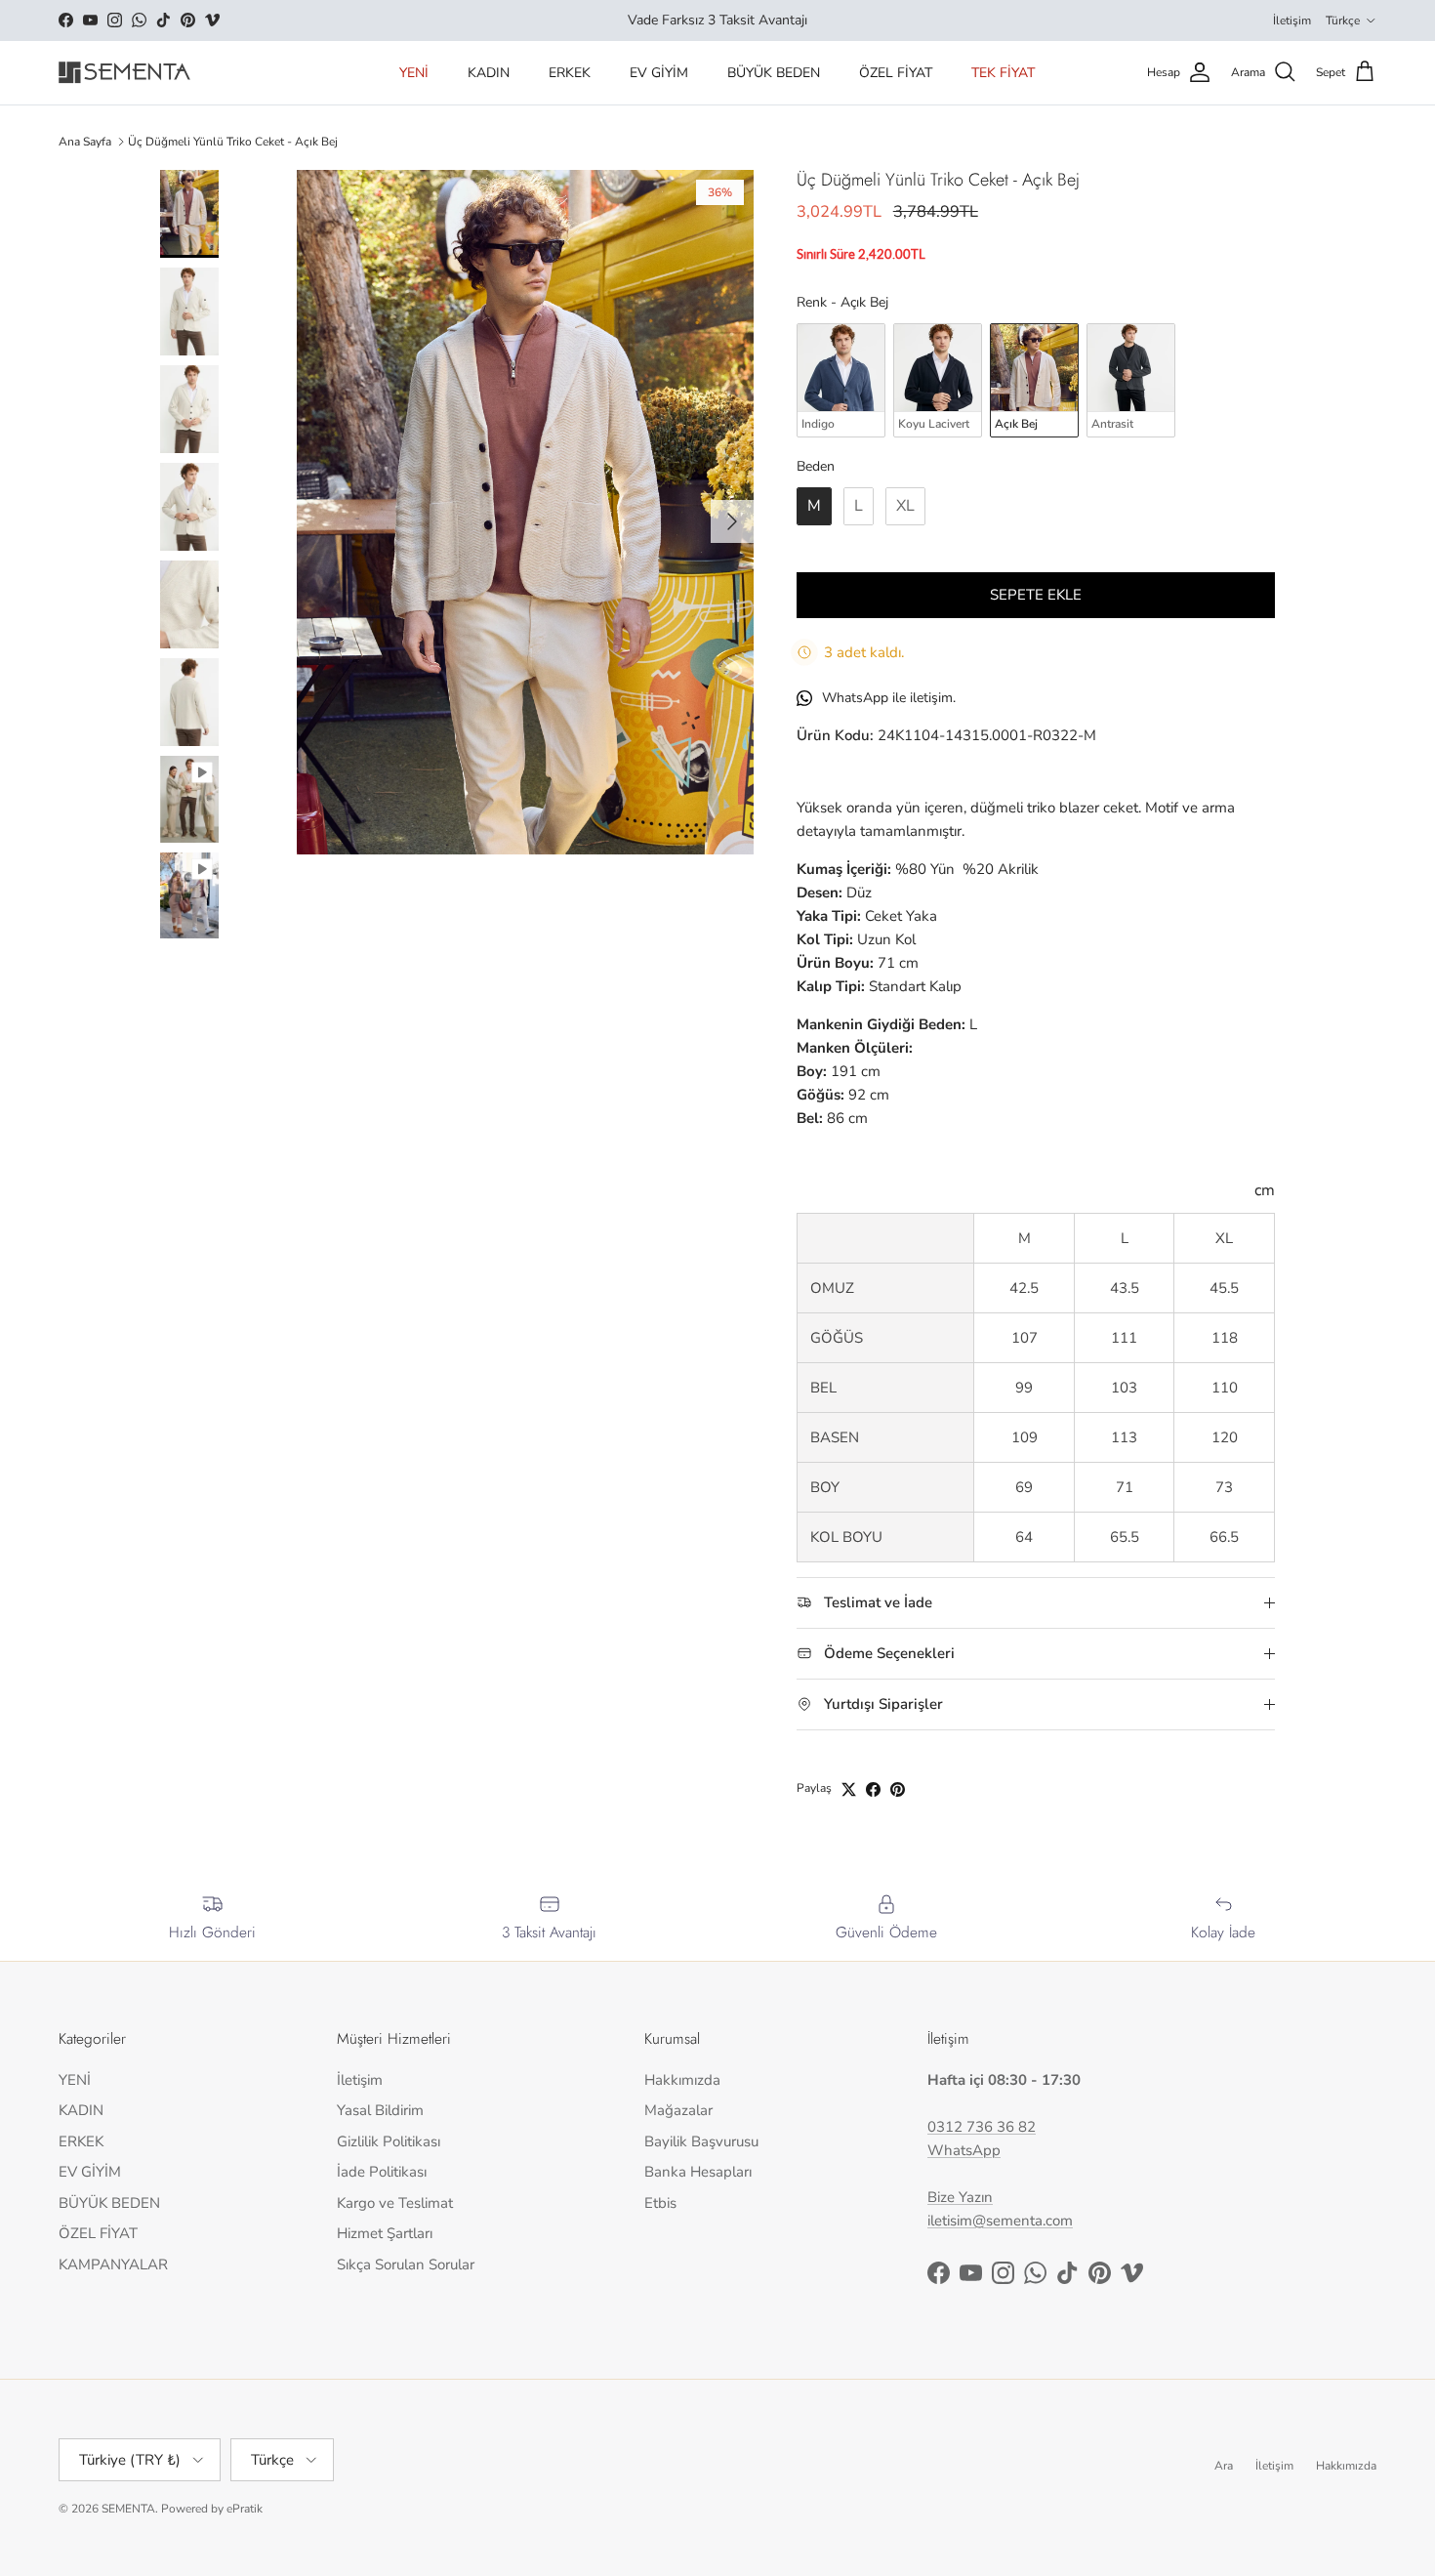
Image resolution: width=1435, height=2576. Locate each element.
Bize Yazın (960, 2197)
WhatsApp (964, 2150)
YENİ (414, 73)
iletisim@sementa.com (1000, 2221)
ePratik (245, 2509)
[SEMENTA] (124, 73)
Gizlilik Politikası (389, 2141)
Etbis (660, 2203)
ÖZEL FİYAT (896, 73)
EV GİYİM (659, 73)
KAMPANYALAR (113, 2264)
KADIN (489, 73)
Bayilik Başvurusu (701, 2141)
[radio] (841, 380)
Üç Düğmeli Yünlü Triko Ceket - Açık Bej (233, 142)
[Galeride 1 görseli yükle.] (525, 512)
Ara (1224, 2466)
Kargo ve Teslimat (395, 2203)
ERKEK (570, 73)
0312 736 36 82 (982, 2127)
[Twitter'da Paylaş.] (849, 1789)
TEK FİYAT (1003, 73)
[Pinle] (898, 1789)
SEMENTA (128, 2509)
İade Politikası (382, 2172)
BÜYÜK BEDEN (774, 73)
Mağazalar (678, 2110)
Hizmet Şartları (385, 2233)
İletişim (1292, 21)
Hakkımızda (682, 2080)
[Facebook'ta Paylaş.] (873, 1789)
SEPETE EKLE (1036, 595)
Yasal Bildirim (380, 2110)
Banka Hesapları (698, 2172)
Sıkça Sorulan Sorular (406, 2264)
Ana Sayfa (85, 142)
